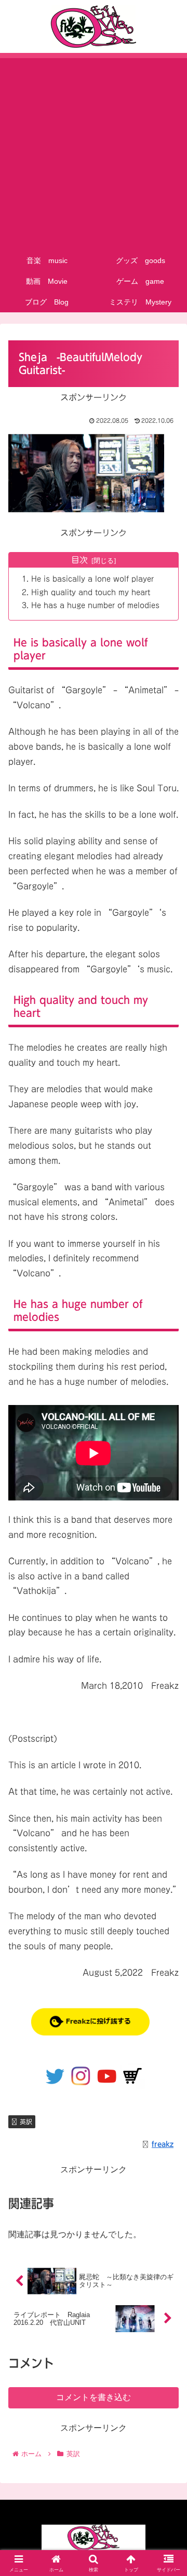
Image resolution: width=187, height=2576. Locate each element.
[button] (167, 1750)
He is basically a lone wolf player (92, 579)
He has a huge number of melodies (95, 605)
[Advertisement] (94, 151)
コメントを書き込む (94, 2397)
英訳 (26, 2122)
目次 (79, 560)
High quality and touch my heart (91, 592)
